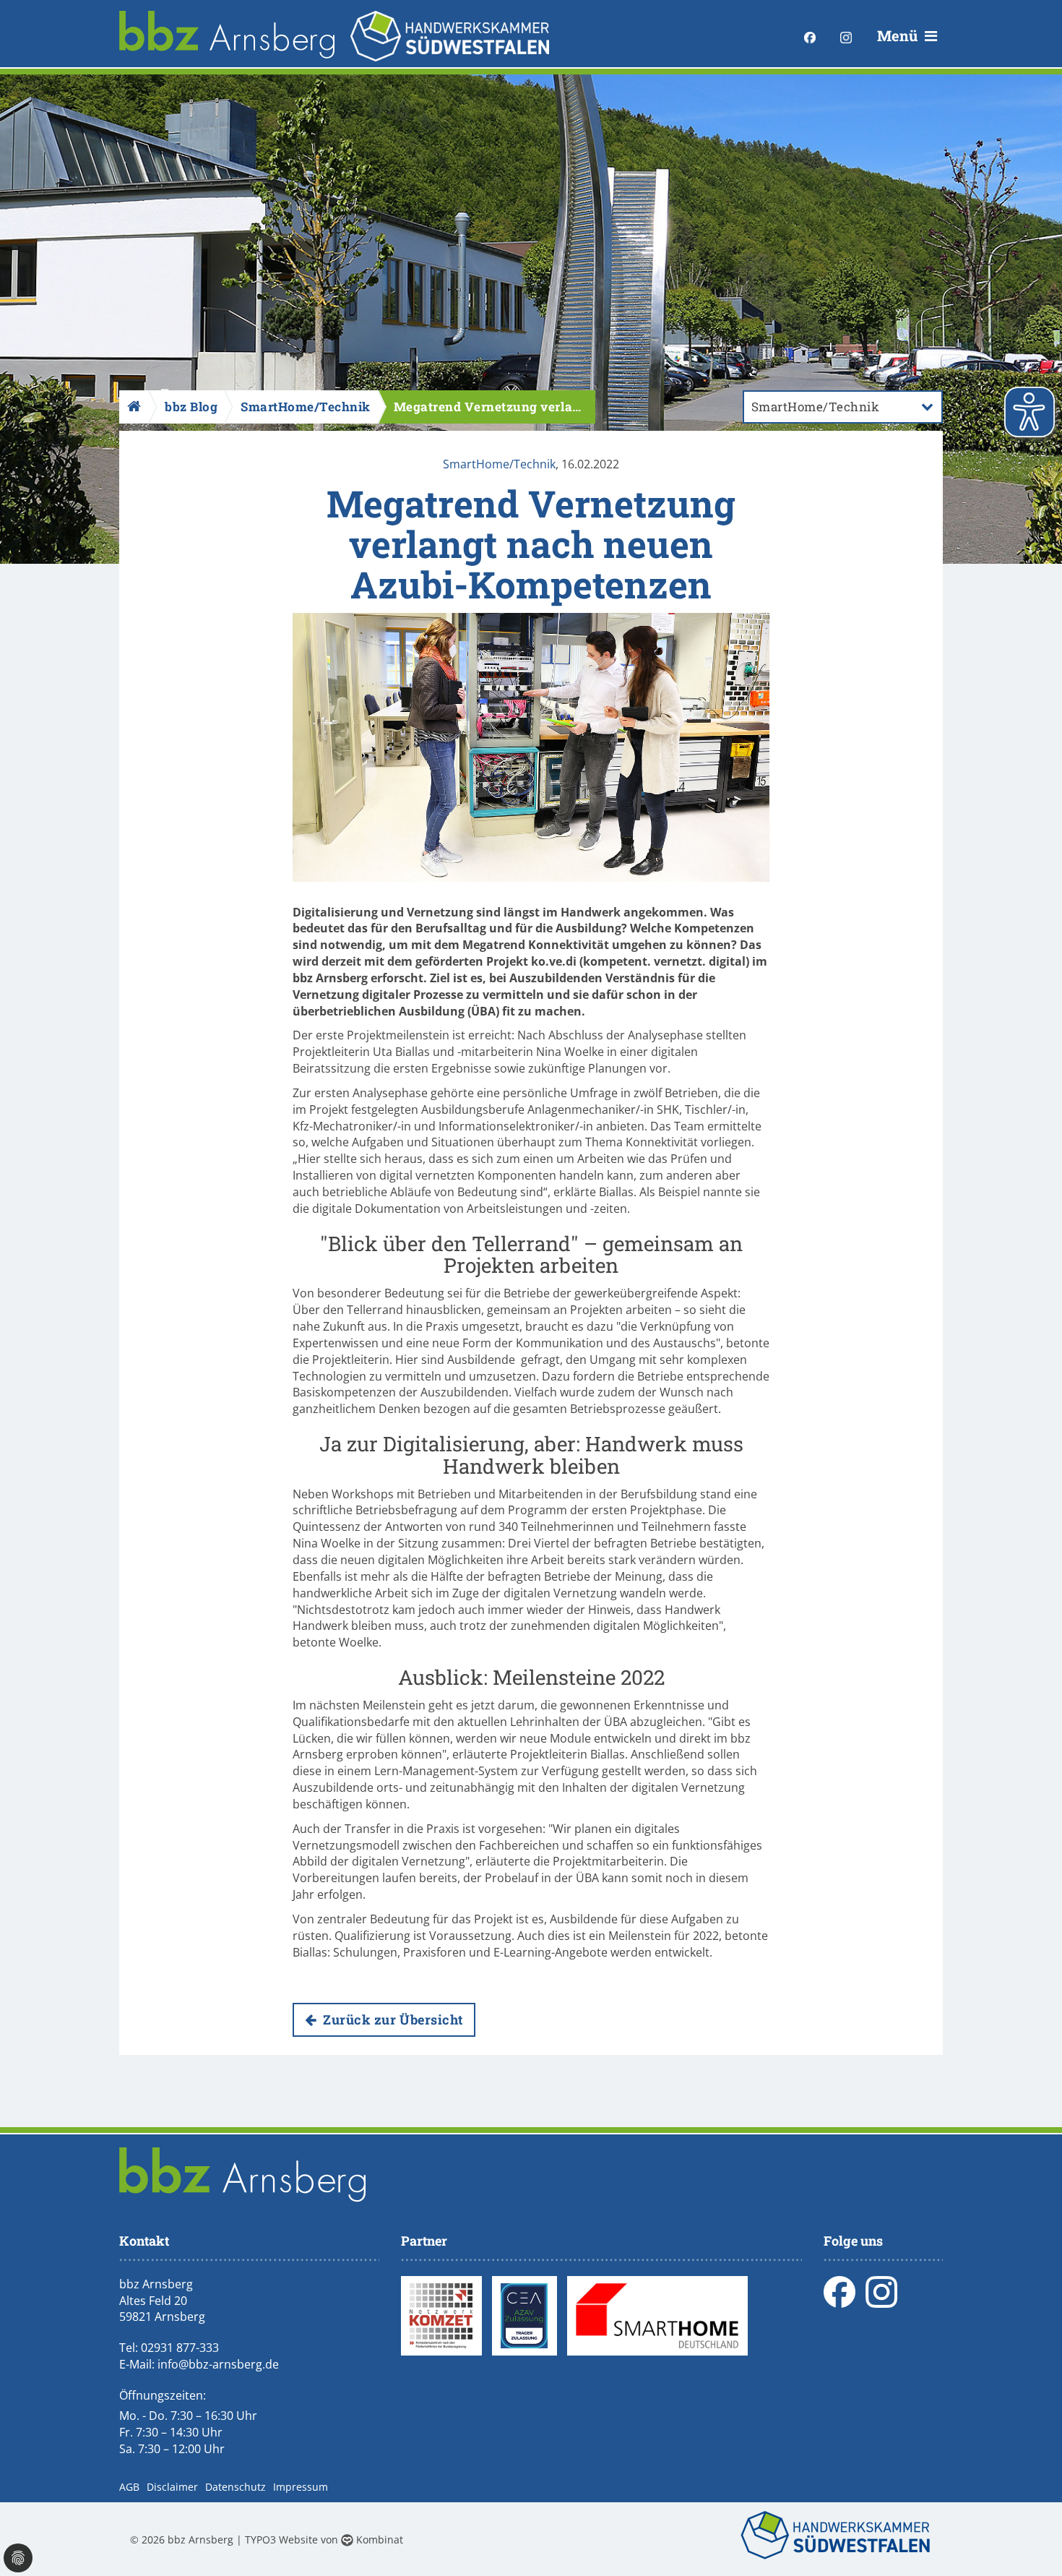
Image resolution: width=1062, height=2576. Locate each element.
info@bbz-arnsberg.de (218, 2364)
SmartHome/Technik (499, 464)
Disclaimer (172, 2487)
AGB (129, 2487)
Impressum (301, 2487)
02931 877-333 (180, 2348)
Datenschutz (236, 2487)
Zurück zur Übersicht (392, 2019)
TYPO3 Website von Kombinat (324, 2539)
